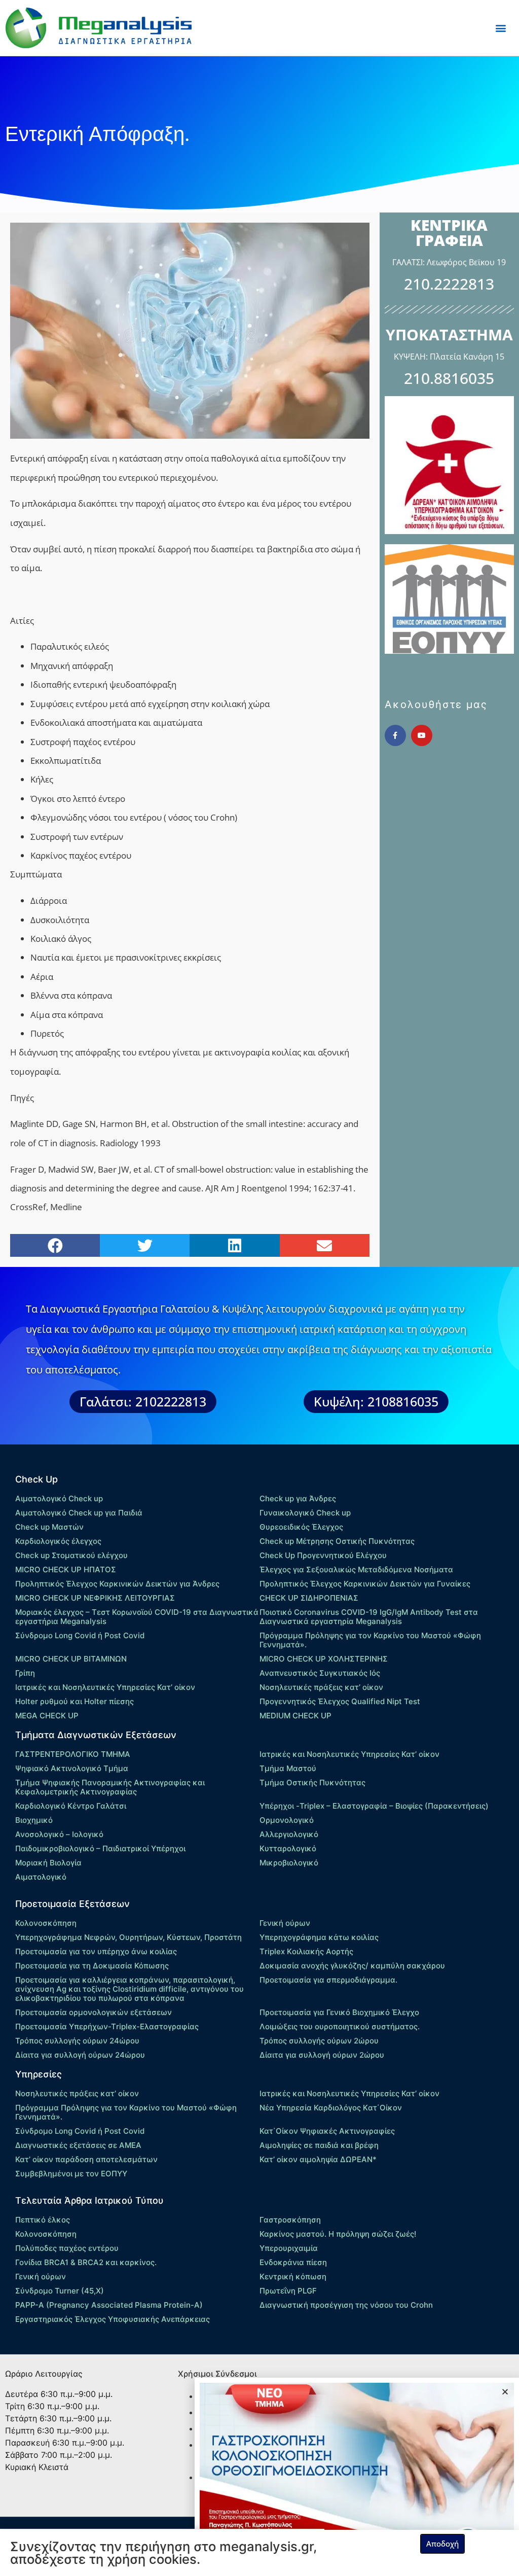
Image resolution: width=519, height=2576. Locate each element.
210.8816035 (449, 378)
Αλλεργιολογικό (289, 1834)
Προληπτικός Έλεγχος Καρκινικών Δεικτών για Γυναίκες (365, 1584)
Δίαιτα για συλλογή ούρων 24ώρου (80, 2055)
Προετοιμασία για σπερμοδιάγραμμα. (328, 1980)
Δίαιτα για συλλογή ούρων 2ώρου (322, 2055)
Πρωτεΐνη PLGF (288, 2291)
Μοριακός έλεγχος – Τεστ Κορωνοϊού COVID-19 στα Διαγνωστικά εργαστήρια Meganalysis (137, 1617)
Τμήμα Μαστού (288, 1768)
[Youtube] (422, 735)
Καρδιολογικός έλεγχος (58, 1541)
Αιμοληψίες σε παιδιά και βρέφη (319, 2145)
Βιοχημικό (34, 1820)
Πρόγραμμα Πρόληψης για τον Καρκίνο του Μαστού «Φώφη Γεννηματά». (370, 1640)
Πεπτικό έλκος (43, 2220)
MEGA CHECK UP (47, 1716)
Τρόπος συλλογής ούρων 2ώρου (319, 2041)
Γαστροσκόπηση (290, 2220)
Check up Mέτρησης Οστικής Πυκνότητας (337, 1541)
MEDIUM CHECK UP (295, 1716)
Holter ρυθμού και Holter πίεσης (75, 1701)
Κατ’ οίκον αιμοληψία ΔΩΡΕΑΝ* (318, 2159)
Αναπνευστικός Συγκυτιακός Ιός (320, 1673)
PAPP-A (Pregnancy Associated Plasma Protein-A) (109, 2305)
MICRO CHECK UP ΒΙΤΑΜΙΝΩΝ (71, 1659)
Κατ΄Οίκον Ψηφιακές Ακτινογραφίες (327, 2131)
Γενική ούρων (285, 1923)
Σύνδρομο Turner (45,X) (60, 2291)
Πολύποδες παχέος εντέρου (67, 2248)
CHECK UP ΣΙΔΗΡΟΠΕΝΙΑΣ (309, 1598)
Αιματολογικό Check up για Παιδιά (79, 1513)
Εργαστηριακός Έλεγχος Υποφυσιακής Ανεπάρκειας (113, 2319)
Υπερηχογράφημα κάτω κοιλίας (319, 1937)
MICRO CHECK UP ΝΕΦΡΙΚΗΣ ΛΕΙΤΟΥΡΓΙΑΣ (95, 1598)
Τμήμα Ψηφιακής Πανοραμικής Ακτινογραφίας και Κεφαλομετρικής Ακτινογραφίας (110, 1787)
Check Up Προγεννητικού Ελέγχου (323, 1555)
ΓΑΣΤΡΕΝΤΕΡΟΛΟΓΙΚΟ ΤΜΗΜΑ (73, 1754)
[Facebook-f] (395, 735)
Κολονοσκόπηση (46, 1923)
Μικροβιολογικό (289, 1863)
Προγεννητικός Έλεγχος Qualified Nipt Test (340, 1701)
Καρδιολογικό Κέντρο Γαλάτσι (71, 1806)
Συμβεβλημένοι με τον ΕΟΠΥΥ (71, 2174)
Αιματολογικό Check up (59, 1498)
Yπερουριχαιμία (289, 2248)
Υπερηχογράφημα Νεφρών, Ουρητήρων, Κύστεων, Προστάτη (128, 1937)
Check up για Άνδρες (298, 1498)
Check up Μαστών (49, 1527)
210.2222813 (449, 284)
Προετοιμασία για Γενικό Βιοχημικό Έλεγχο (339, 2012)
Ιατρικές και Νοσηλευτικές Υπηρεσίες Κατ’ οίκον (105, 1687)
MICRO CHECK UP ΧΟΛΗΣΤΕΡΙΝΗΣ (324, 1659)
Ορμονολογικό (287, 1820)
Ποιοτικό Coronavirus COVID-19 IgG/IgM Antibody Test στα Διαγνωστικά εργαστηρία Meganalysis (369, 1617)
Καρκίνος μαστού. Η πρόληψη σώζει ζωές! (338, 2234)
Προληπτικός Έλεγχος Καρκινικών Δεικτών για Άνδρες (117, 1584)
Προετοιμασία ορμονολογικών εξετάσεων (94, 2012)
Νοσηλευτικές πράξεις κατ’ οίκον (321, 1687)
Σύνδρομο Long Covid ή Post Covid (80, 1635)
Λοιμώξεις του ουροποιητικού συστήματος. (340, 2026)
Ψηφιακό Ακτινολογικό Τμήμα (72, 1768)
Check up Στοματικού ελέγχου (71, 1555)
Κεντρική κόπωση (293, 2277)
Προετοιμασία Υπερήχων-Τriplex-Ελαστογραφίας (107, 2026)
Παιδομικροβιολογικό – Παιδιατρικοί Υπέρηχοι (100, 1848)
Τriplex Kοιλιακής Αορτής (306, 1951)
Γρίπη (25, 1673)
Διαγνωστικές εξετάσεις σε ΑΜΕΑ (78, 2145)
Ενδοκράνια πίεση (293, 2262)
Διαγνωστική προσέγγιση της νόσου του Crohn (346, 2305)
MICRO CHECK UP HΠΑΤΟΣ (66, 1569)
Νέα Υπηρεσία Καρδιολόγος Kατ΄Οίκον (331, 2108)
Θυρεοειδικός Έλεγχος (301, 1527)
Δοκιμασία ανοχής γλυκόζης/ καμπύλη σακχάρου (352, 1966)
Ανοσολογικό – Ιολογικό (59, 1834)
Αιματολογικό (41, 1877)
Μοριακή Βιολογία (48, 1863)
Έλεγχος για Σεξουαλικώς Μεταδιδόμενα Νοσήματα (356, 1569)
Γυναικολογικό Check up (305, 1513)
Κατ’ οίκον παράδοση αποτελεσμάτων (86, 2159)
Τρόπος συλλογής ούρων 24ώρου (77, 2041)
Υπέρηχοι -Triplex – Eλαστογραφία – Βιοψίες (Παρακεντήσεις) (374, 1806)
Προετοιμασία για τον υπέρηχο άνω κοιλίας (96, 1951)
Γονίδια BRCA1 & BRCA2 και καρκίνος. (86, 2262)
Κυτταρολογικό (288, 1848)
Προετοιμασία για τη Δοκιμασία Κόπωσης (92, 1966)
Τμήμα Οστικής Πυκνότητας (312, 1783)
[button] (501, 28)
